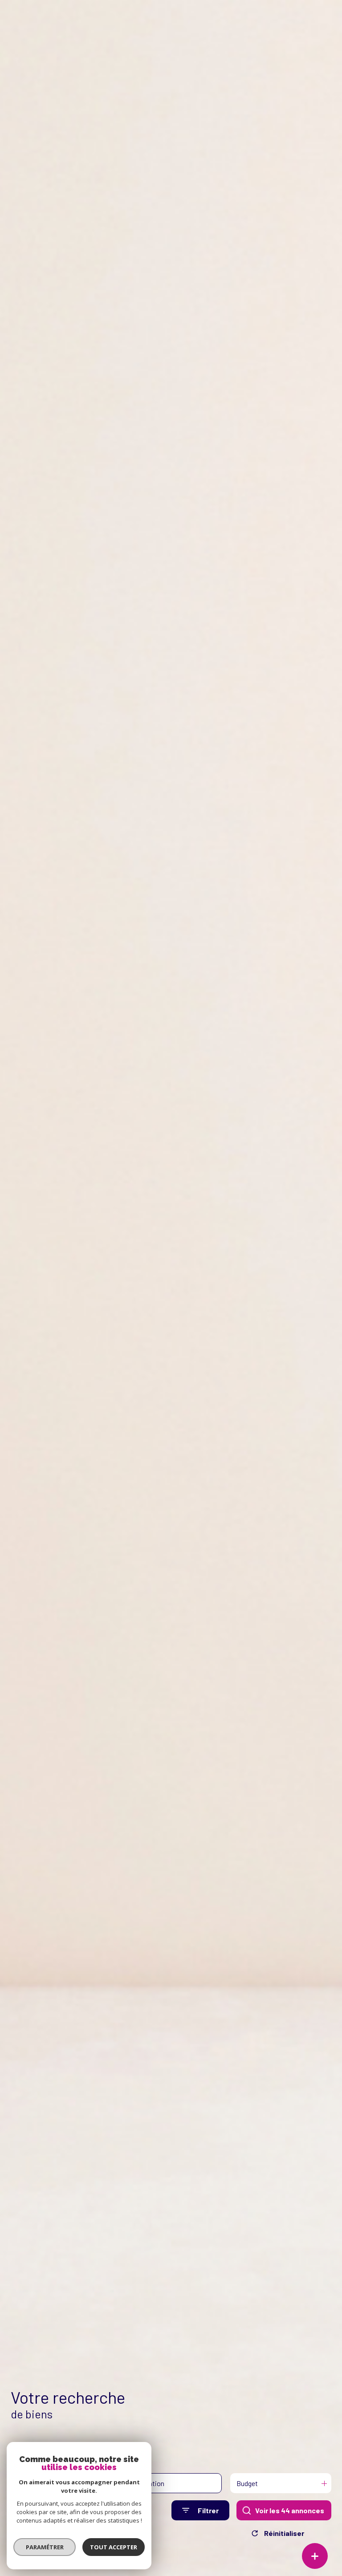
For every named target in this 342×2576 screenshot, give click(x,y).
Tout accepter (114, 2547)
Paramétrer (45, 2547)
